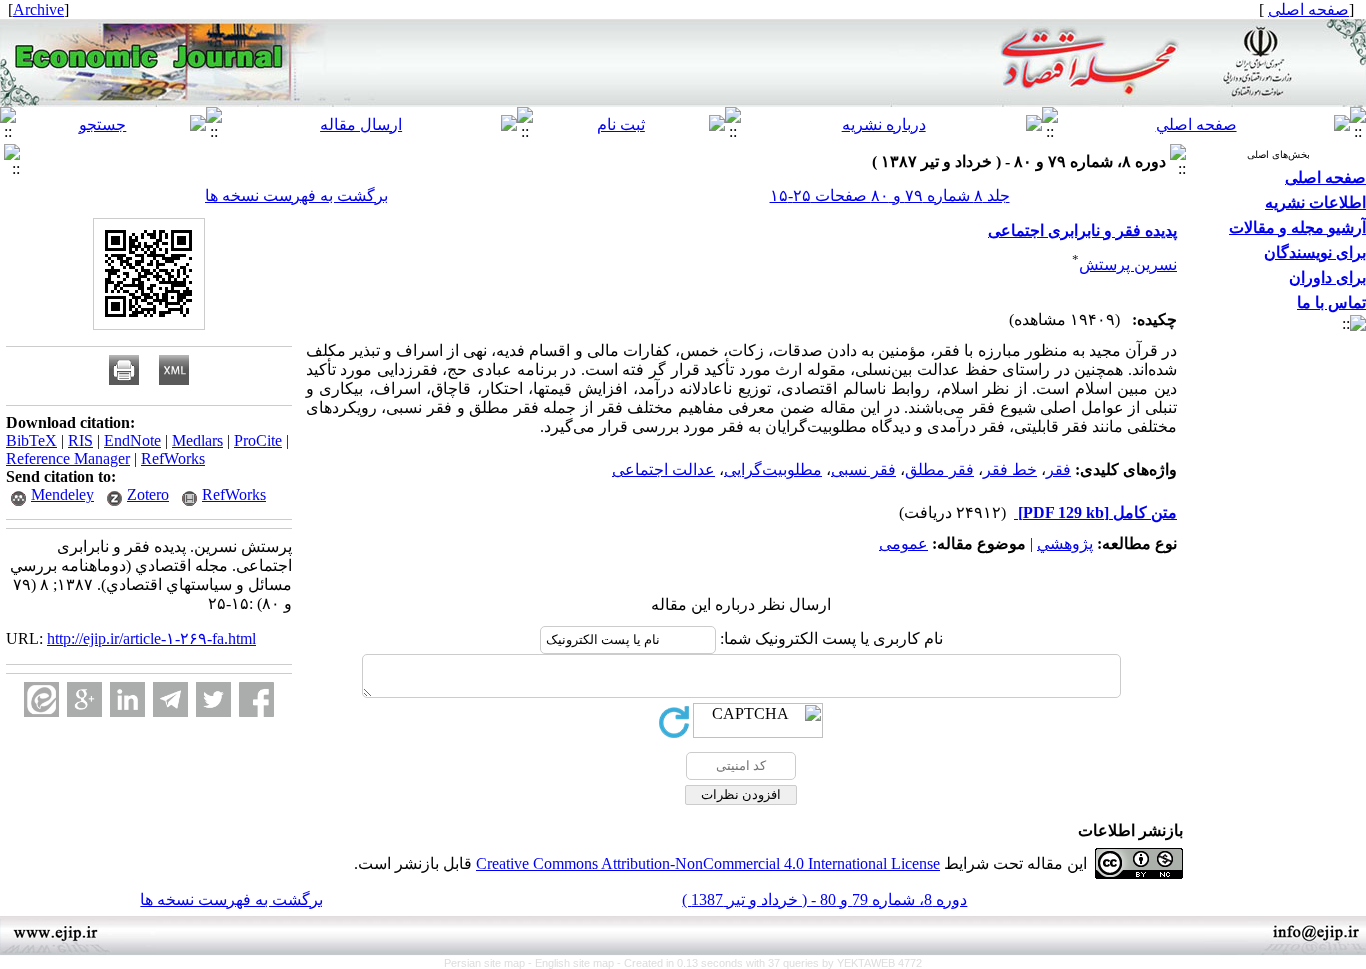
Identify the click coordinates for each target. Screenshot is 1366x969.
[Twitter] (213, 699)
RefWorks (173, 458)
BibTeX (31, 440)
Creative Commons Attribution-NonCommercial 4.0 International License (708, 863)
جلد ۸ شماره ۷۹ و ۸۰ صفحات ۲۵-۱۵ (890, 195)
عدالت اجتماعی (663, 469)
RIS (80, 440)
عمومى (903, 543)
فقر (1058, 469)
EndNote (132, 440)
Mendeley (62, 494)
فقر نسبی (863, 469)
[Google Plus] (84, 699)
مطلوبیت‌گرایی (773, 469)
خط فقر (1010, 469)
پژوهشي (1065, 543)
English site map (576, 963)
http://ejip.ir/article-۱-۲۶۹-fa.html (151, 638)
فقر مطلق (939, 469)
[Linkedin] (127, 699)
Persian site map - (489, 963)
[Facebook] (256, 699)
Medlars (197, 440)
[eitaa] (41, 699)
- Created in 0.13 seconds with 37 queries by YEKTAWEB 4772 (769, 963)
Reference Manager (68, 458)
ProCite (258, 440)
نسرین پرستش (1128, 264)
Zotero (148, 494)
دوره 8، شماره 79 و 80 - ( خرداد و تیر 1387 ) (824, 899)
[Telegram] (170, 699)
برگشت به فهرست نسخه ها (296, 195)
